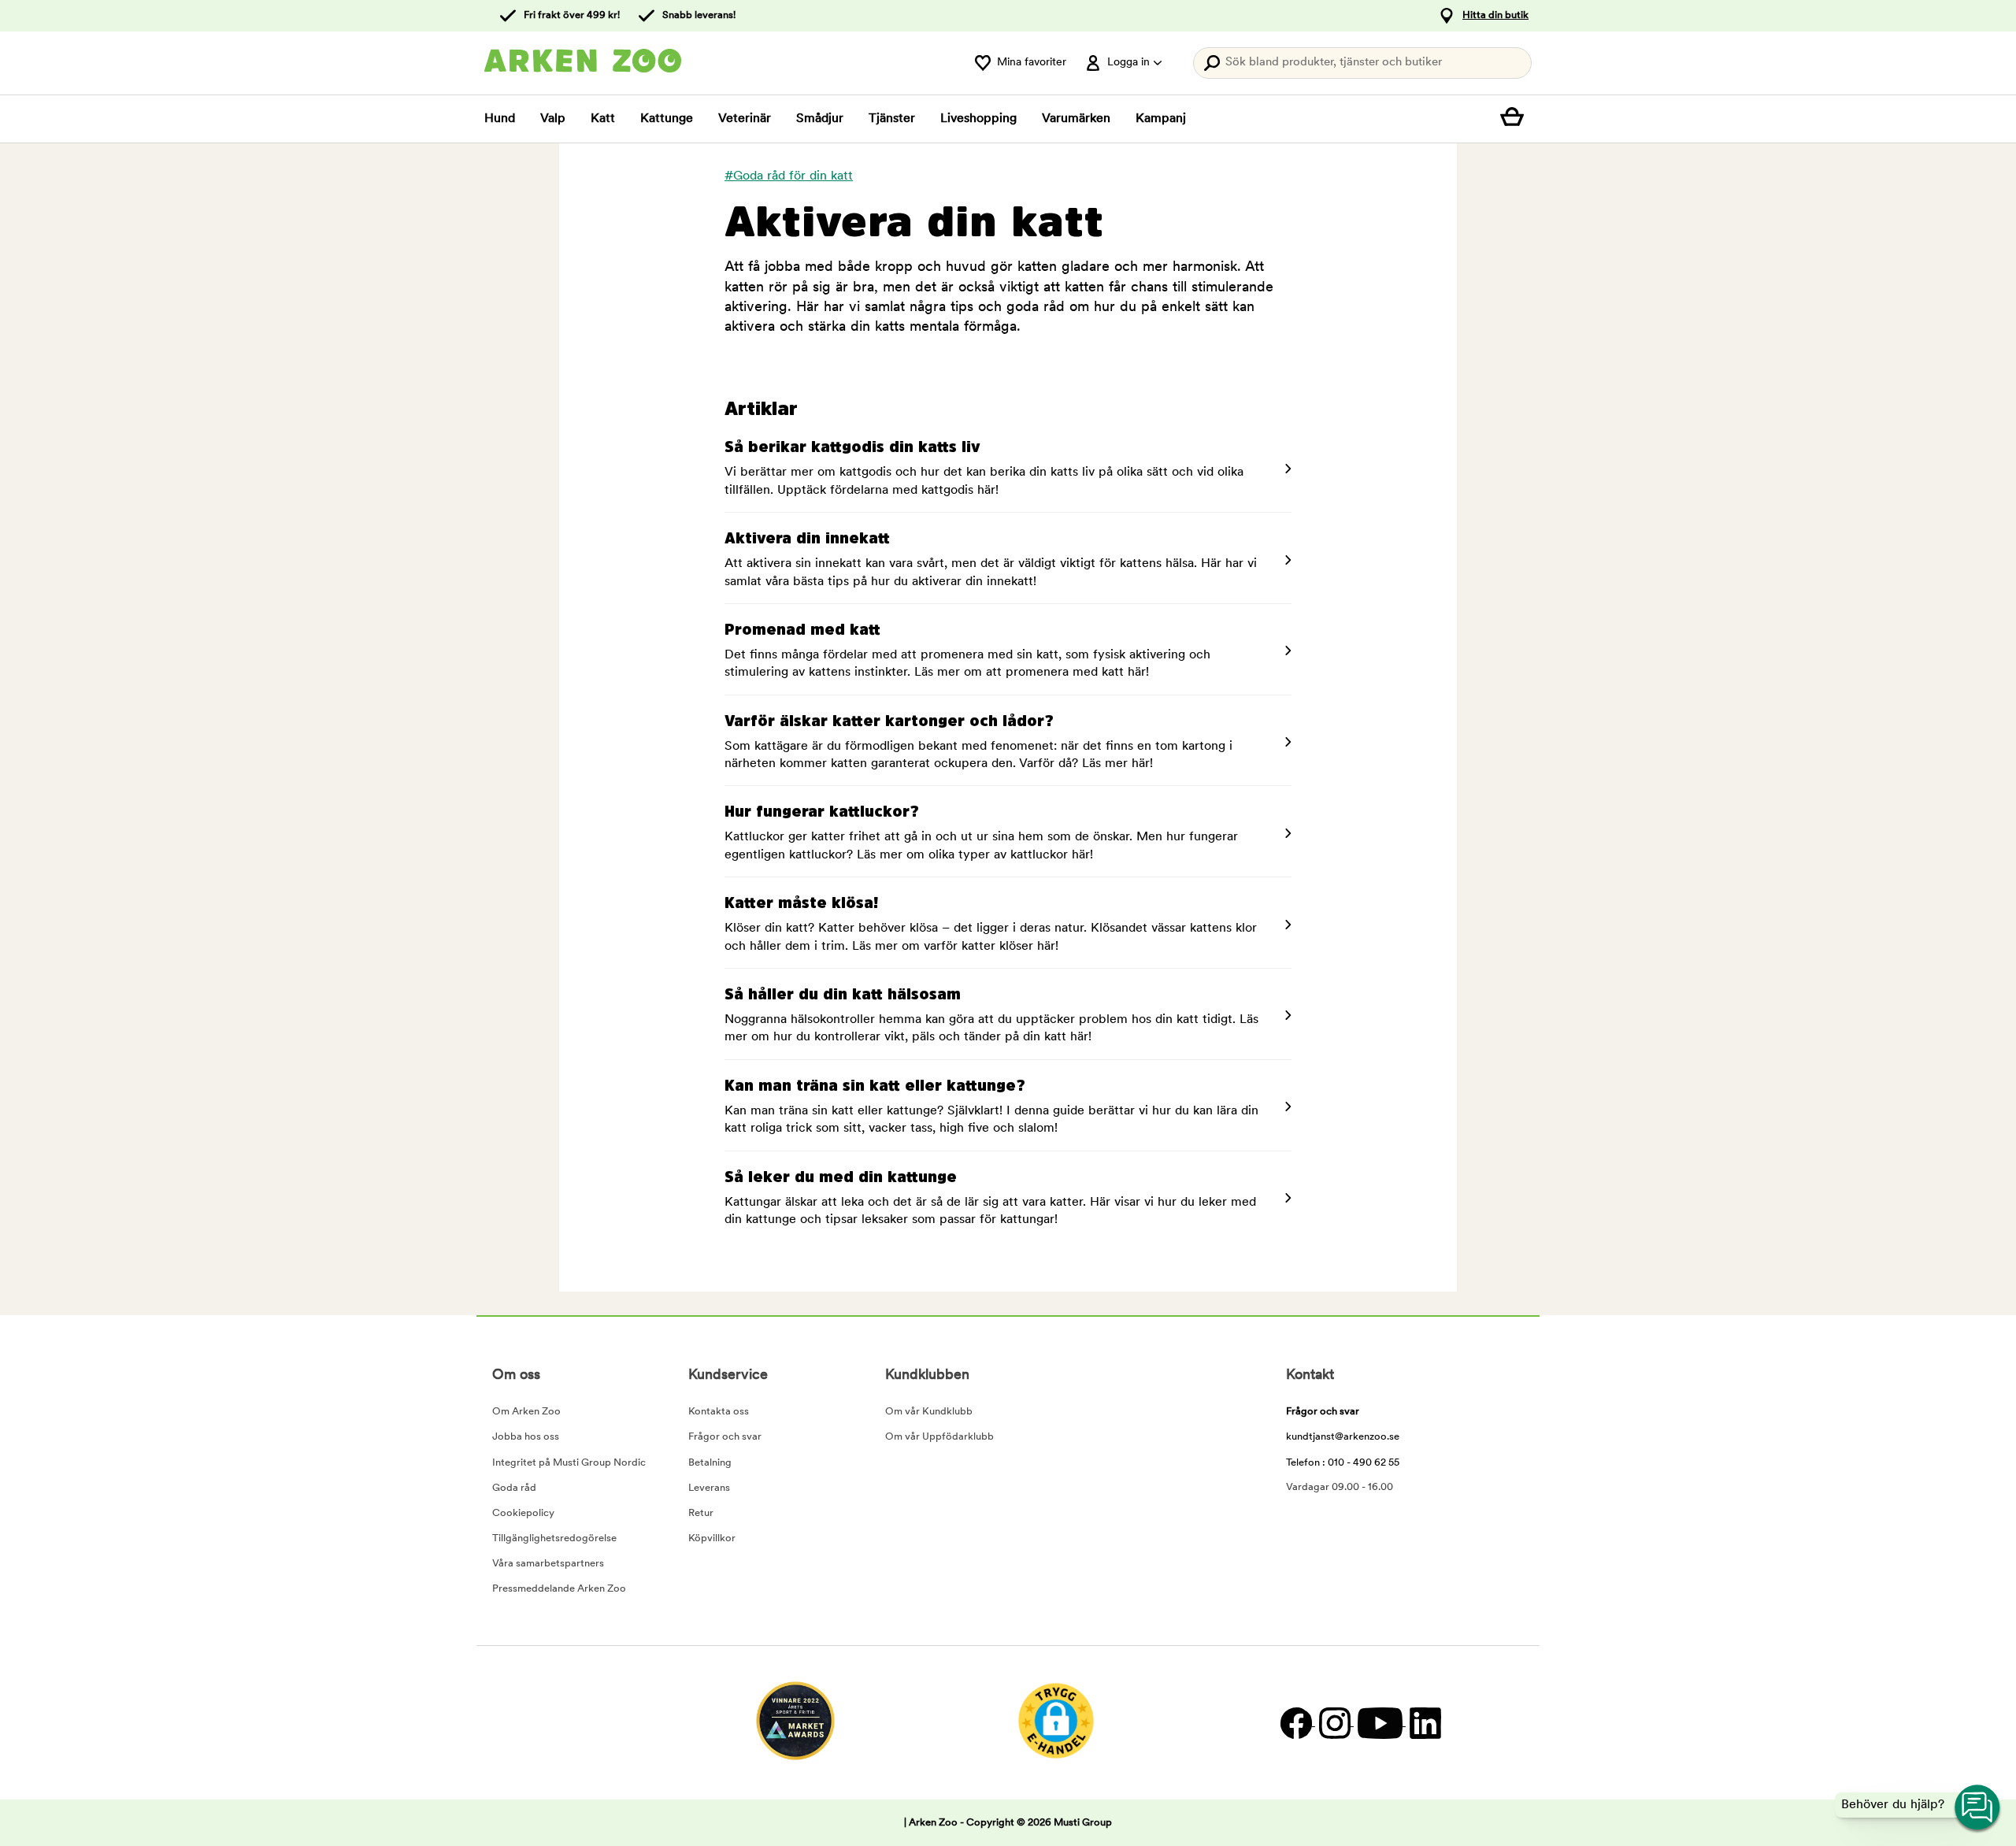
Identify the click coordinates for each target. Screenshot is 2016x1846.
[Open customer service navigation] (1978, 1808)
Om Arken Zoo (526, 1412)
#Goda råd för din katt (789, 176)
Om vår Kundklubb (929, 1412)
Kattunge (667, 119)
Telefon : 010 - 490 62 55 (1343, 1463)
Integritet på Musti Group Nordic (569, 1463)
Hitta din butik (1495, 15)
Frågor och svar (725, 1437)
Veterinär (745, 119)
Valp (553, 119)
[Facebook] (1296, 1723)
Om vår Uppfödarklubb (939, 1437)
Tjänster (892, 119)
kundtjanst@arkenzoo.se (1343, 1437)
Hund (500, 119)
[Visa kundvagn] (1516, 119)
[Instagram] (1334, 1723)
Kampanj (1161, 119)
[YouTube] (1380, 1723)
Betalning (710, 1463)
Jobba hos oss (526, 1437)
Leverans (709, 1488)
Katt (603, 119)
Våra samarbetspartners (548, 1564)
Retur (701, 1513)
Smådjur (820, 119)
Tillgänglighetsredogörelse (554, 1538)
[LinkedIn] (1423, 1723)
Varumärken (1076, 119)
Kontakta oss (719, 1412)
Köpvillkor (712, 1538)
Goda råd (514, 1488)
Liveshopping (978, 119)
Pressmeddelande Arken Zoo (559, 1589)
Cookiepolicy (523, 1513)
